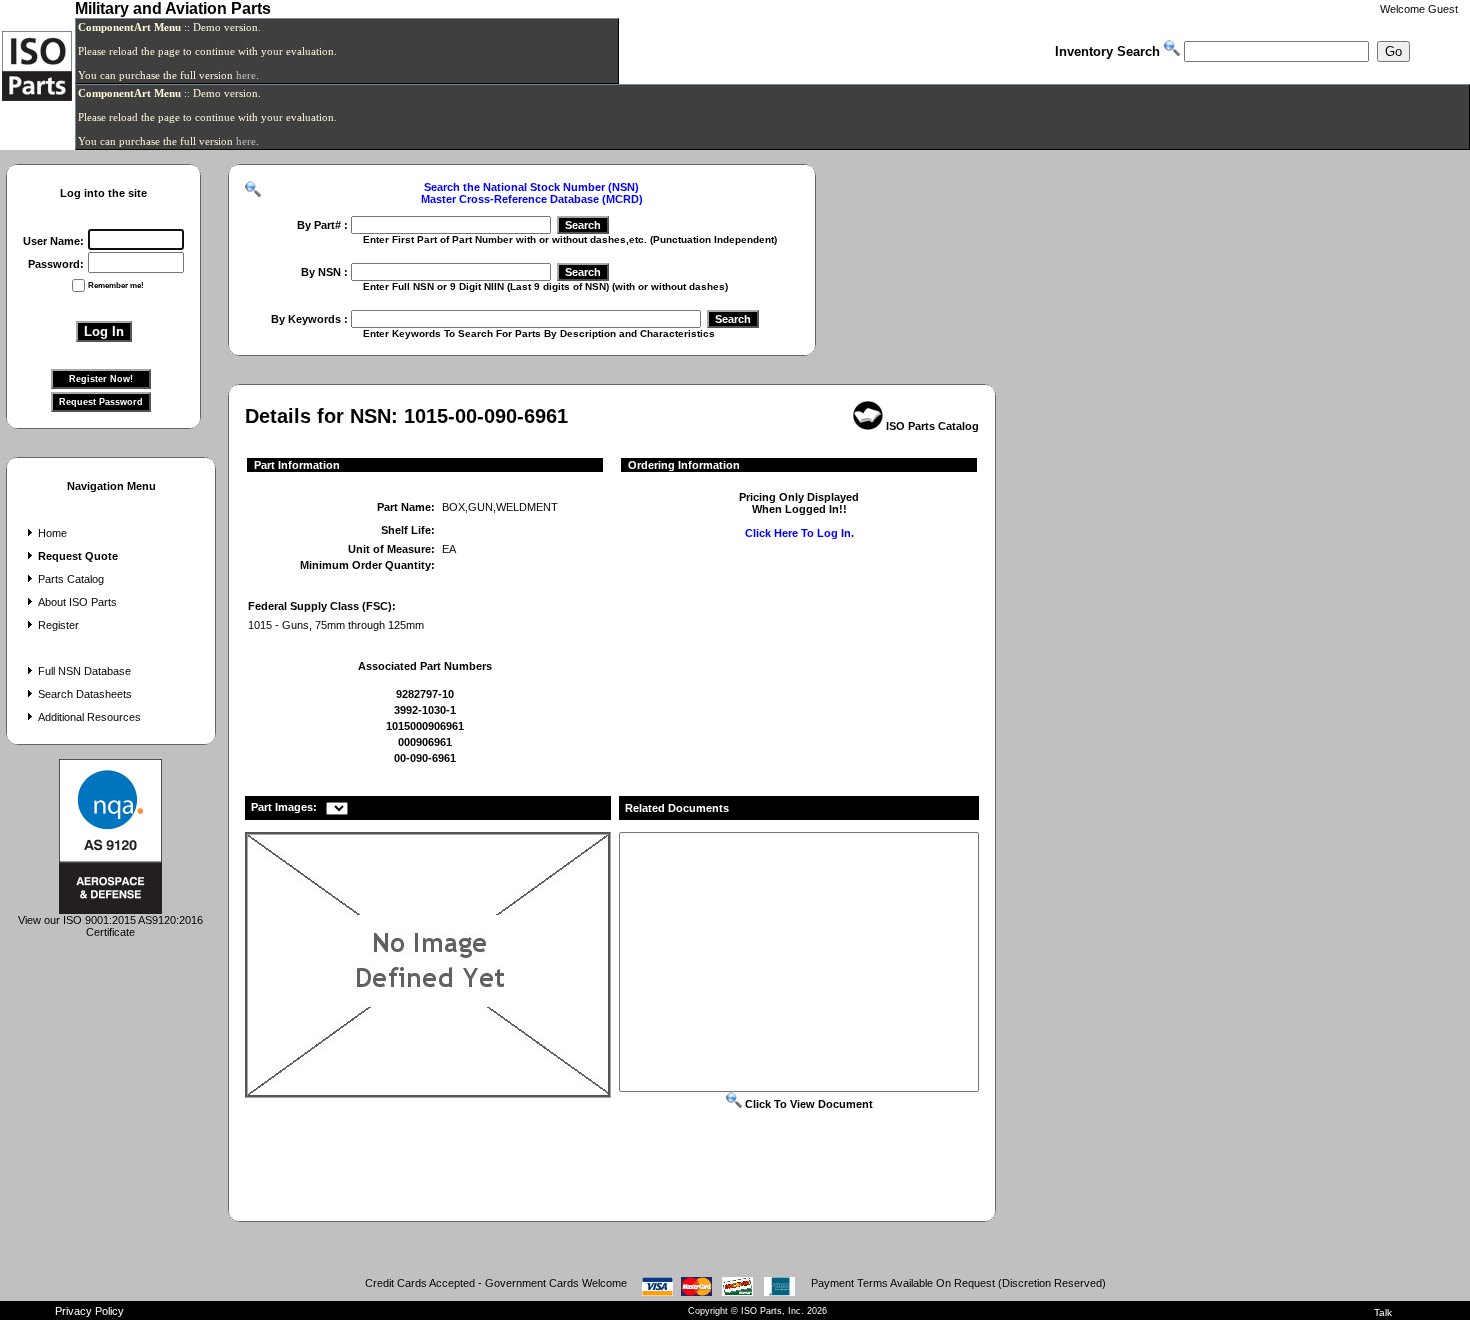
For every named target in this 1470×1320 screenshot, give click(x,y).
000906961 (425, 742)
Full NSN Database (84, 671)
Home (52, 533)
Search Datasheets (85, 694)
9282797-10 (425, 694)
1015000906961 (425, 726)
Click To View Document (807, 1104)
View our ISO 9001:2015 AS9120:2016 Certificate (110, 926)
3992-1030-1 (425, 710)
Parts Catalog (71, 579)
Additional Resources (89, 717)
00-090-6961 (425, 758)
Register (58, 625)
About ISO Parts (77, 602)
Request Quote (78, 556)
